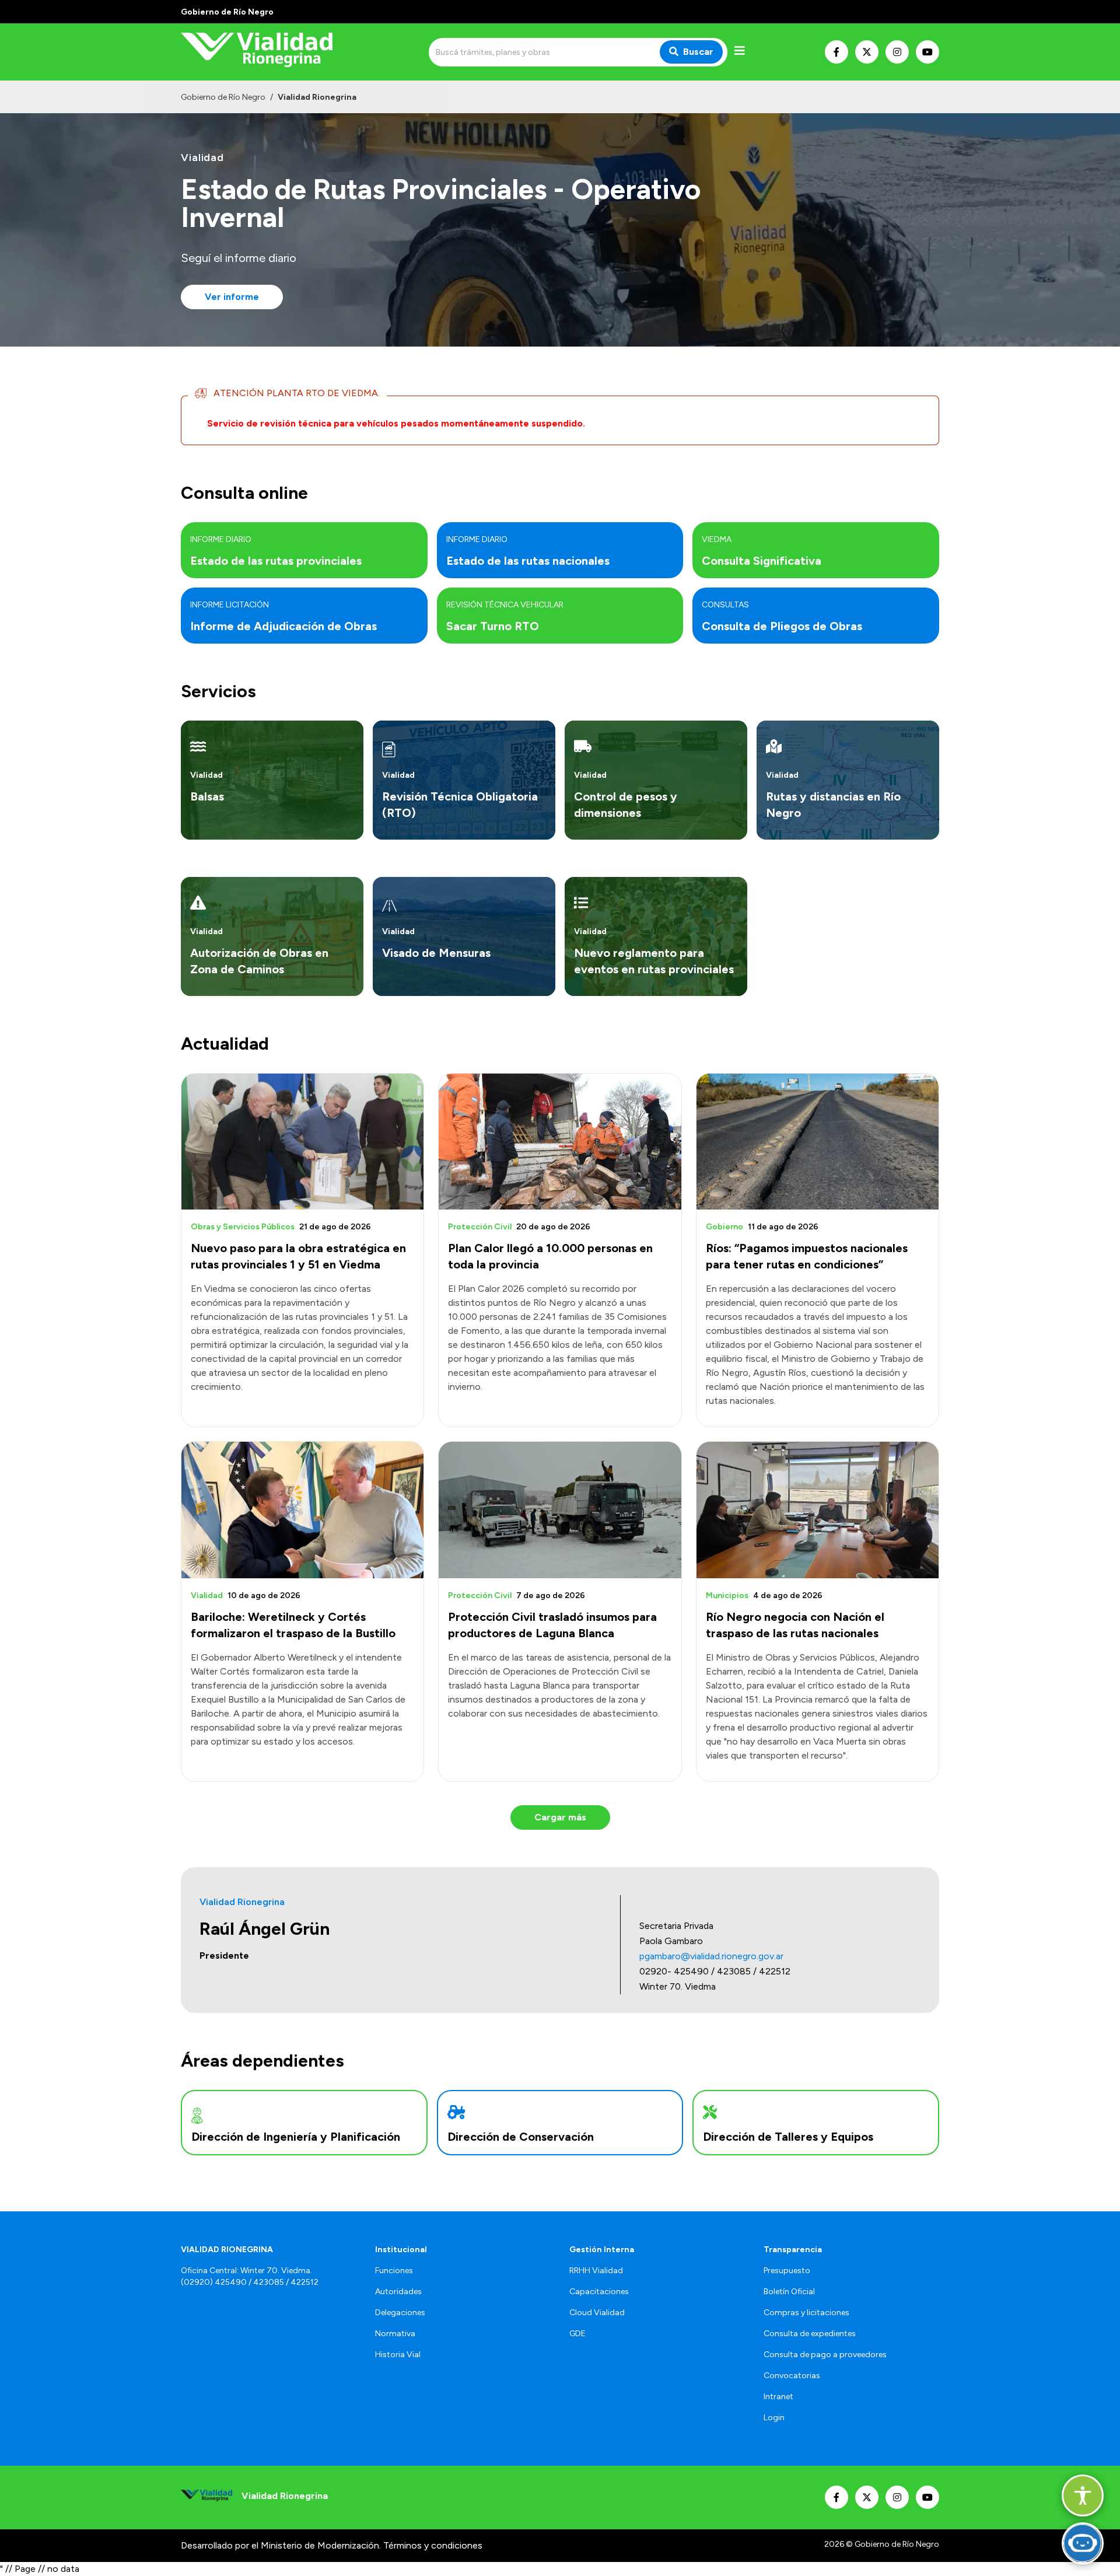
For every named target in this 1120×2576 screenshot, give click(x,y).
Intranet (778, 2397)
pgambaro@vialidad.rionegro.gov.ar (711, 1956)
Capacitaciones (599, 2292)
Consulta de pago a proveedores (825, 2355)
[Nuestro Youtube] (928, 52)
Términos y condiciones (433, 2545)
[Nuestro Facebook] (836, 52)
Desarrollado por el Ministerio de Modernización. (281, 2545)
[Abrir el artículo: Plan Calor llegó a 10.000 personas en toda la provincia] (560, 1142)
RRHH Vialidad (596, 2271)
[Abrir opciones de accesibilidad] (1083, 2495)
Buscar (698, 52)
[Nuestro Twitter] (867, 52)
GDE (577, 2334)
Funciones (394, 2271)
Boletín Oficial (789, 2292)
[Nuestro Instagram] (897, 52)
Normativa (395, 2334)
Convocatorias (792, 2376)
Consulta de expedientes (810, 2334)
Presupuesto (787, 2271)
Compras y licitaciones (806, 2313)
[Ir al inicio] (265, 52)
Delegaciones (400, 2313)
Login (774, 2418)
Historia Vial (398, 2355)
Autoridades (398, 2292)
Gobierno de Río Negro (223, 97)
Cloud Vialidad (597, 2313)
